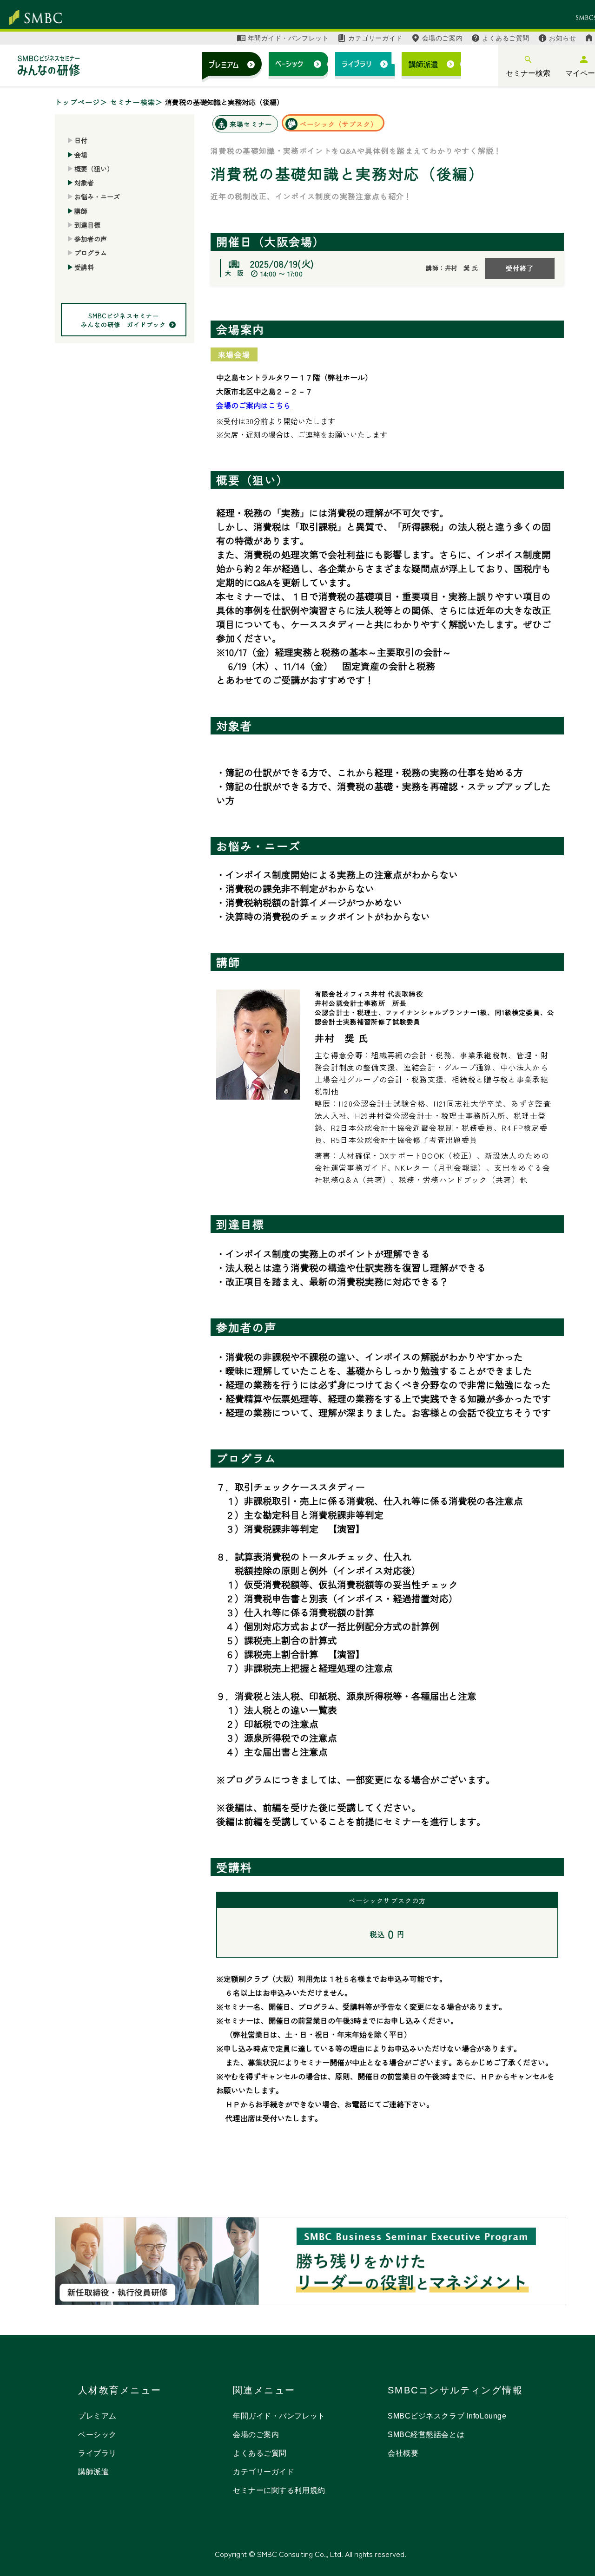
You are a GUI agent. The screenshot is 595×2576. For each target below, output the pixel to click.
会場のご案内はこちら (253, 405)
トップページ (78, 102)
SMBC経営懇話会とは (426, 2435)
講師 (81, 210)
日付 (81, 140)
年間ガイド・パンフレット (288, 38)
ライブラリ (97, 2453)
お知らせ (562, 38)
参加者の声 (91, 239)
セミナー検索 (528, 73)
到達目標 (87, 225)
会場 (81, 154)
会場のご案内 (442, 38)
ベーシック (97, 2435)
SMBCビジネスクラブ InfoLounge (447, 2416)
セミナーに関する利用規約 (279, 2490)
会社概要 (403, 2453)
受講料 (84, 267)
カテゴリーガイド (375, 38)
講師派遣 (93, 2472)
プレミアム (97, 2416)
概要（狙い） (94, 169)
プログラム (91, 253)
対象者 (84, 183)
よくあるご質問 (506, 38)
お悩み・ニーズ (97, 197)
